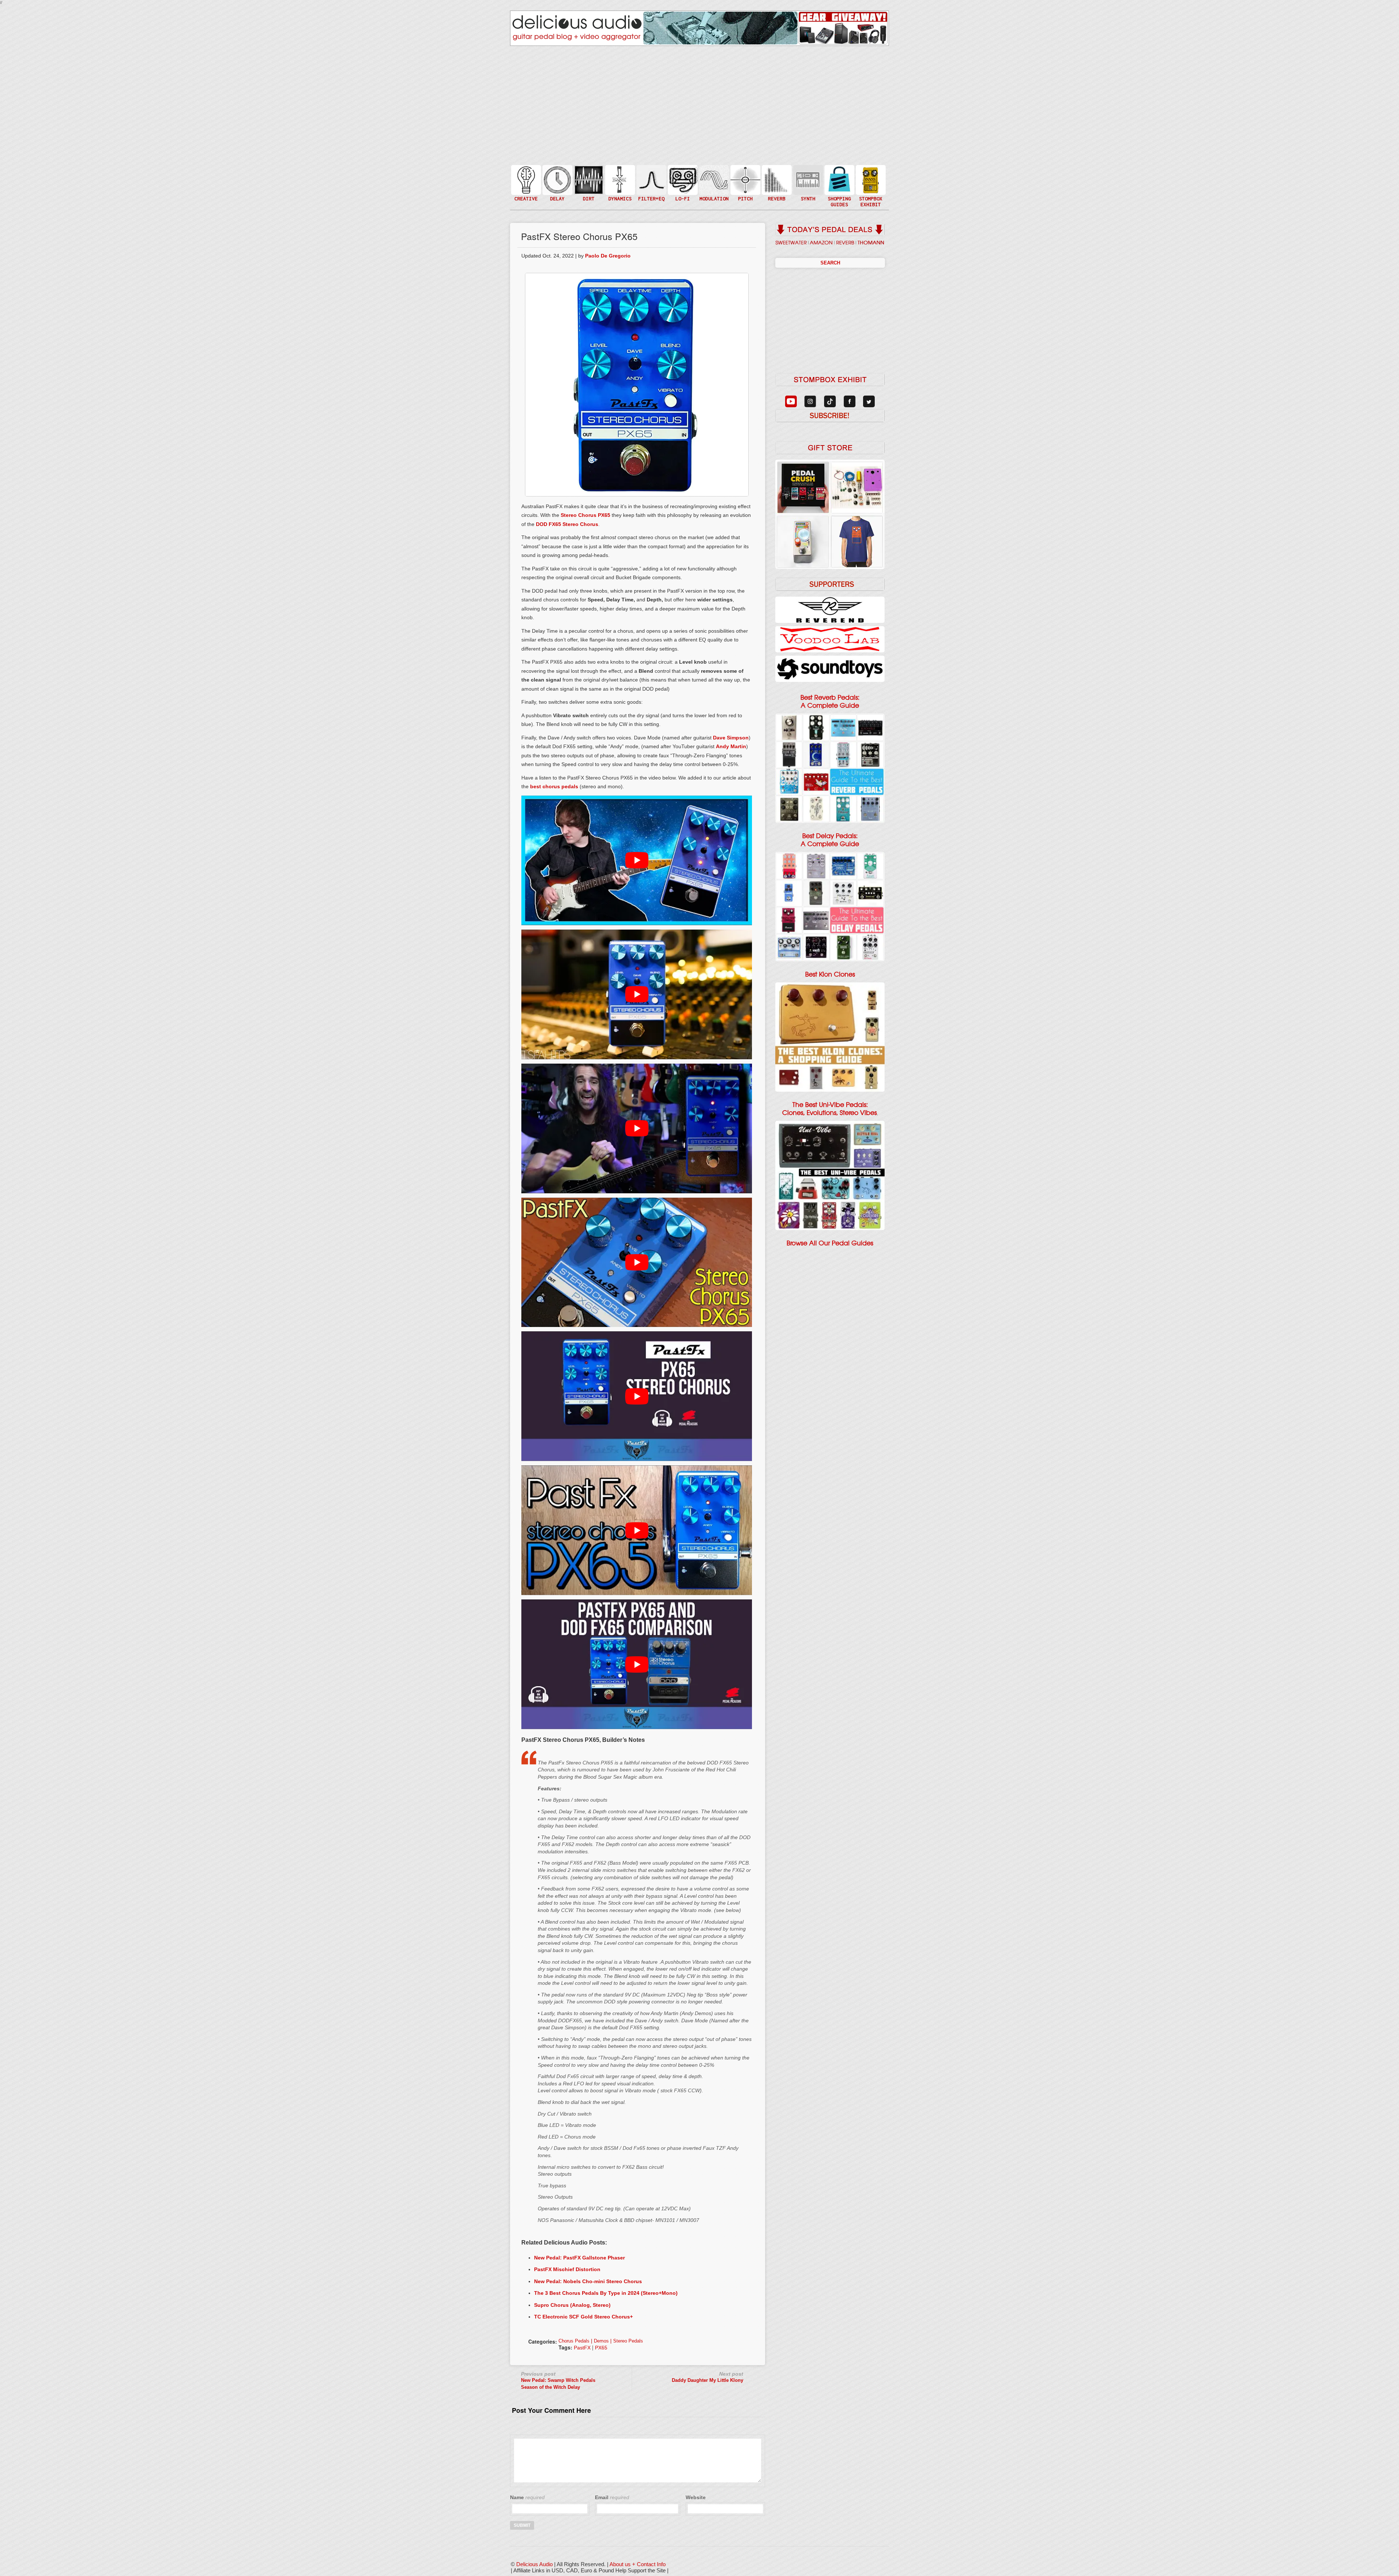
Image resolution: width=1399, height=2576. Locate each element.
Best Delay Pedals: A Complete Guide (830, 840)
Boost (619, 179)
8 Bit (682, 191)
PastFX (582, 2348)
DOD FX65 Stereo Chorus (567, 524)
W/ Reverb (557, 194)
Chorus (713, 172)
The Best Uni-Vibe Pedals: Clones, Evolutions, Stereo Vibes (830, 1109)
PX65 (601, 2348)
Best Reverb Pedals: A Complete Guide (830, 702)
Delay (557, 179)
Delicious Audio (534, 2564)
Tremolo (713, 194)
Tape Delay (557, 187)
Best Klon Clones (830, 974)
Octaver (745, 194)
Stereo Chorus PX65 (585, 515)
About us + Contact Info (638, 2564)
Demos (601, 2341)
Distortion (588, 175)
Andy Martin (731, 746)
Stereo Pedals (628, 2341)
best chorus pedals (554, 786)
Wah (651, 194)
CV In (807, 175)
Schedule (870, 187)
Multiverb (776, 175)
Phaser (713, 187)
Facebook (870, 194)
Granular (807, 183)
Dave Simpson (731, 738)
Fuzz (588, 183)
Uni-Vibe (713, 202)
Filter (651, 187)
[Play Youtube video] (637, 860)
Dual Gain (588, 198)
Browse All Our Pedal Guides (830, 1243)
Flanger (713, 179)
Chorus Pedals (574, 2341)
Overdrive (588, 191)
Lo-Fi (682, 183)
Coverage (870, 179)
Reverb (776, 183)
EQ (651, 179)
